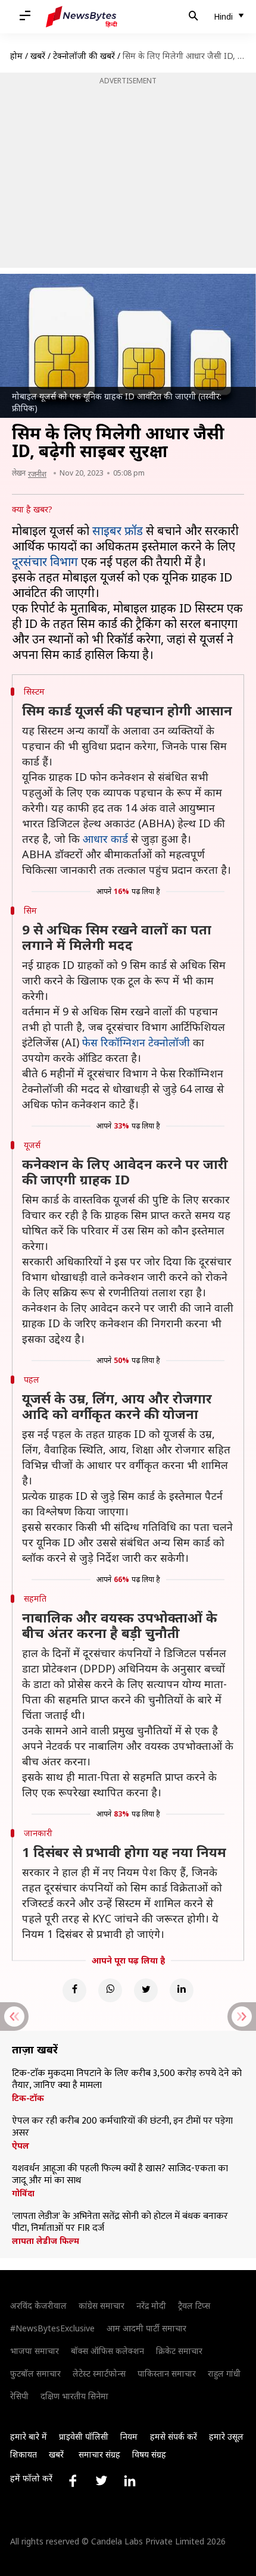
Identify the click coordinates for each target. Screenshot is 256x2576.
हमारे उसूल (226, 2436)
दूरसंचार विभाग (45, 562)
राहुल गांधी (224, 2373)
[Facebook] (74, 1990)
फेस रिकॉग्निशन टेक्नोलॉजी (136, 1042)
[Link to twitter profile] (101, 2481)
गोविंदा (23, 2193)
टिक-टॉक (28, 2098)
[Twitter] (146, 1990)
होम (16, 56)
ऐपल (21, 2146)
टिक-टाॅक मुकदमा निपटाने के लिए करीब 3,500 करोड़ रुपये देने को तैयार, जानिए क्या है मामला (127, 2080)
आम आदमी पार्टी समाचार (146, 2328)
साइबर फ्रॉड (118, 531)
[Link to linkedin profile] (130, 2481)
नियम (129, 2436)
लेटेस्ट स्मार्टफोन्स (99, 2373)
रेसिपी (19, 2396)
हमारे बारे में (29, 2436)
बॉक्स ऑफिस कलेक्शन (107, 2351)
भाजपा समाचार (35, 2351)
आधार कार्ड (105, 839)
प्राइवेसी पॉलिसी (84, 2436)
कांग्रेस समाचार (102, 2305)
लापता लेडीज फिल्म (46, 2241)
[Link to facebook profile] (73, 2481)
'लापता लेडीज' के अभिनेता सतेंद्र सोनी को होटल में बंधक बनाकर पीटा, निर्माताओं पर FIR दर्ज (120, 2222)
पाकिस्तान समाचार (167, 2373)
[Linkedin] (182, 1990)
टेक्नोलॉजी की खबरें (84, 56)
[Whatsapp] (110, 1990)
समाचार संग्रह (99, 2454)
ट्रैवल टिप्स (194, 2305)
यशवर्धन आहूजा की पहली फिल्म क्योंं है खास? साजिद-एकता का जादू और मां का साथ (120, 2175)
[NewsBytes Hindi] (82, 17)
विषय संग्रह (149, 2454)
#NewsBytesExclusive (52, 2328)
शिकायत (24, 2454)
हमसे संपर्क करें (174, 2436)
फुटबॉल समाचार (35, 2373)
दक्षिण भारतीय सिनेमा (74, 2396)
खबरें (38, 56)
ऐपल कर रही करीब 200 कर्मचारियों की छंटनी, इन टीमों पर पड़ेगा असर (122, 2127)
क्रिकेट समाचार (179, 2351)
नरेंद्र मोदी (151, 2305)
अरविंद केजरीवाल (38, 2305)
